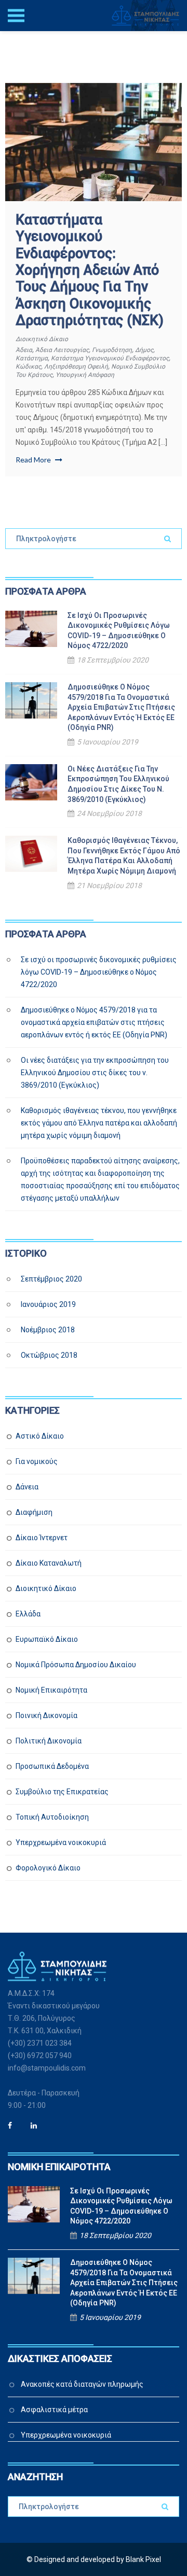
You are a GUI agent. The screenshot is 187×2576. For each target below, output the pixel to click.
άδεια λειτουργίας (62, 350)
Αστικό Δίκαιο (40, 1436)
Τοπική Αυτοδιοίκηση (52, 1817)
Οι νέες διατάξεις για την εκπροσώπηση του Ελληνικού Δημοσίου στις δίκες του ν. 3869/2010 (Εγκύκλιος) (118, 784)
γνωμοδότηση (112, 350)
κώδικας (28, 367)
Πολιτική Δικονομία (49, 1741)
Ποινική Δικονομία (46, 1715)
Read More (34, 460)
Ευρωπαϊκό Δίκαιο (47, 1639)
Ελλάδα (28, 1614)
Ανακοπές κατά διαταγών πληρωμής (82, 2384)
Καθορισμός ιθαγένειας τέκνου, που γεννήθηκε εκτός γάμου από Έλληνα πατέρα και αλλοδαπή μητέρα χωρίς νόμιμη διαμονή (124, 856)
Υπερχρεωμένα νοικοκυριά (61, 1842)
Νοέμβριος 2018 (48, 1330)
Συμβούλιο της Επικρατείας (62, 1792)
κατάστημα (32, 358)
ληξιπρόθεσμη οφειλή (76, 367)
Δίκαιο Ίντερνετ (42, 1538)
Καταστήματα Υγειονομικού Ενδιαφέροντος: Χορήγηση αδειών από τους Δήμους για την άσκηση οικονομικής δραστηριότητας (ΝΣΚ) (90, 270)
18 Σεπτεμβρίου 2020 (113, 660)
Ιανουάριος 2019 (48, 1304)
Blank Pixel (143, 2559)
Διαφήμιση (34, 1512)
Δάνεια (27, 1487)
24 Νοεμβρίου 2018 (109, 813)
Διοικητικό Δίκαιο (42, 339)
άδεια (24, 350)
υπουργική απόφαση (85, 375)
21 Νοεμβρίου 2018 (109, 885)
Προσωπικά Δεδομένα (52, 1766)
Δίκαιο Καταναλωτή (49, 1563)
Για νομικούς (37, 1461)
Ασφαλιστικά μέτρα (54, 2410)
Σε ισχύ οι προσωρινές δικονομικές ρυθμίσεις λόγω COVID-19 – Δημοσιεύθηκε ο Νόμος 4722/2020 (119, 631)
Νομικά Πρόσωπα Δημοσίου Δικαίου (76, 1665)
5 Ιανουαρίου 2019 (108, 742)
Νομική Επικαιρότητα (51, 1690)
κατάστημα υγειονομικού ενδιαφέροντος (110, 358)
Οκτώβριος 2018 (49, 1355)
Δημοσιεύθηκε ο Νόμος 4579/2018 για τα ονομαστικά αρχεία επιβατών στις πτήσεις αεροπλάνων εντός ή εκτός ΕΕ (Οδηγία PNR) (121, 707)
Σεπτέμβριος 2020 (51, 1279)
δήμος (144, 350)
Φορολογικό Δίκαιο (48, 1868)
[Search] (168, 539)
